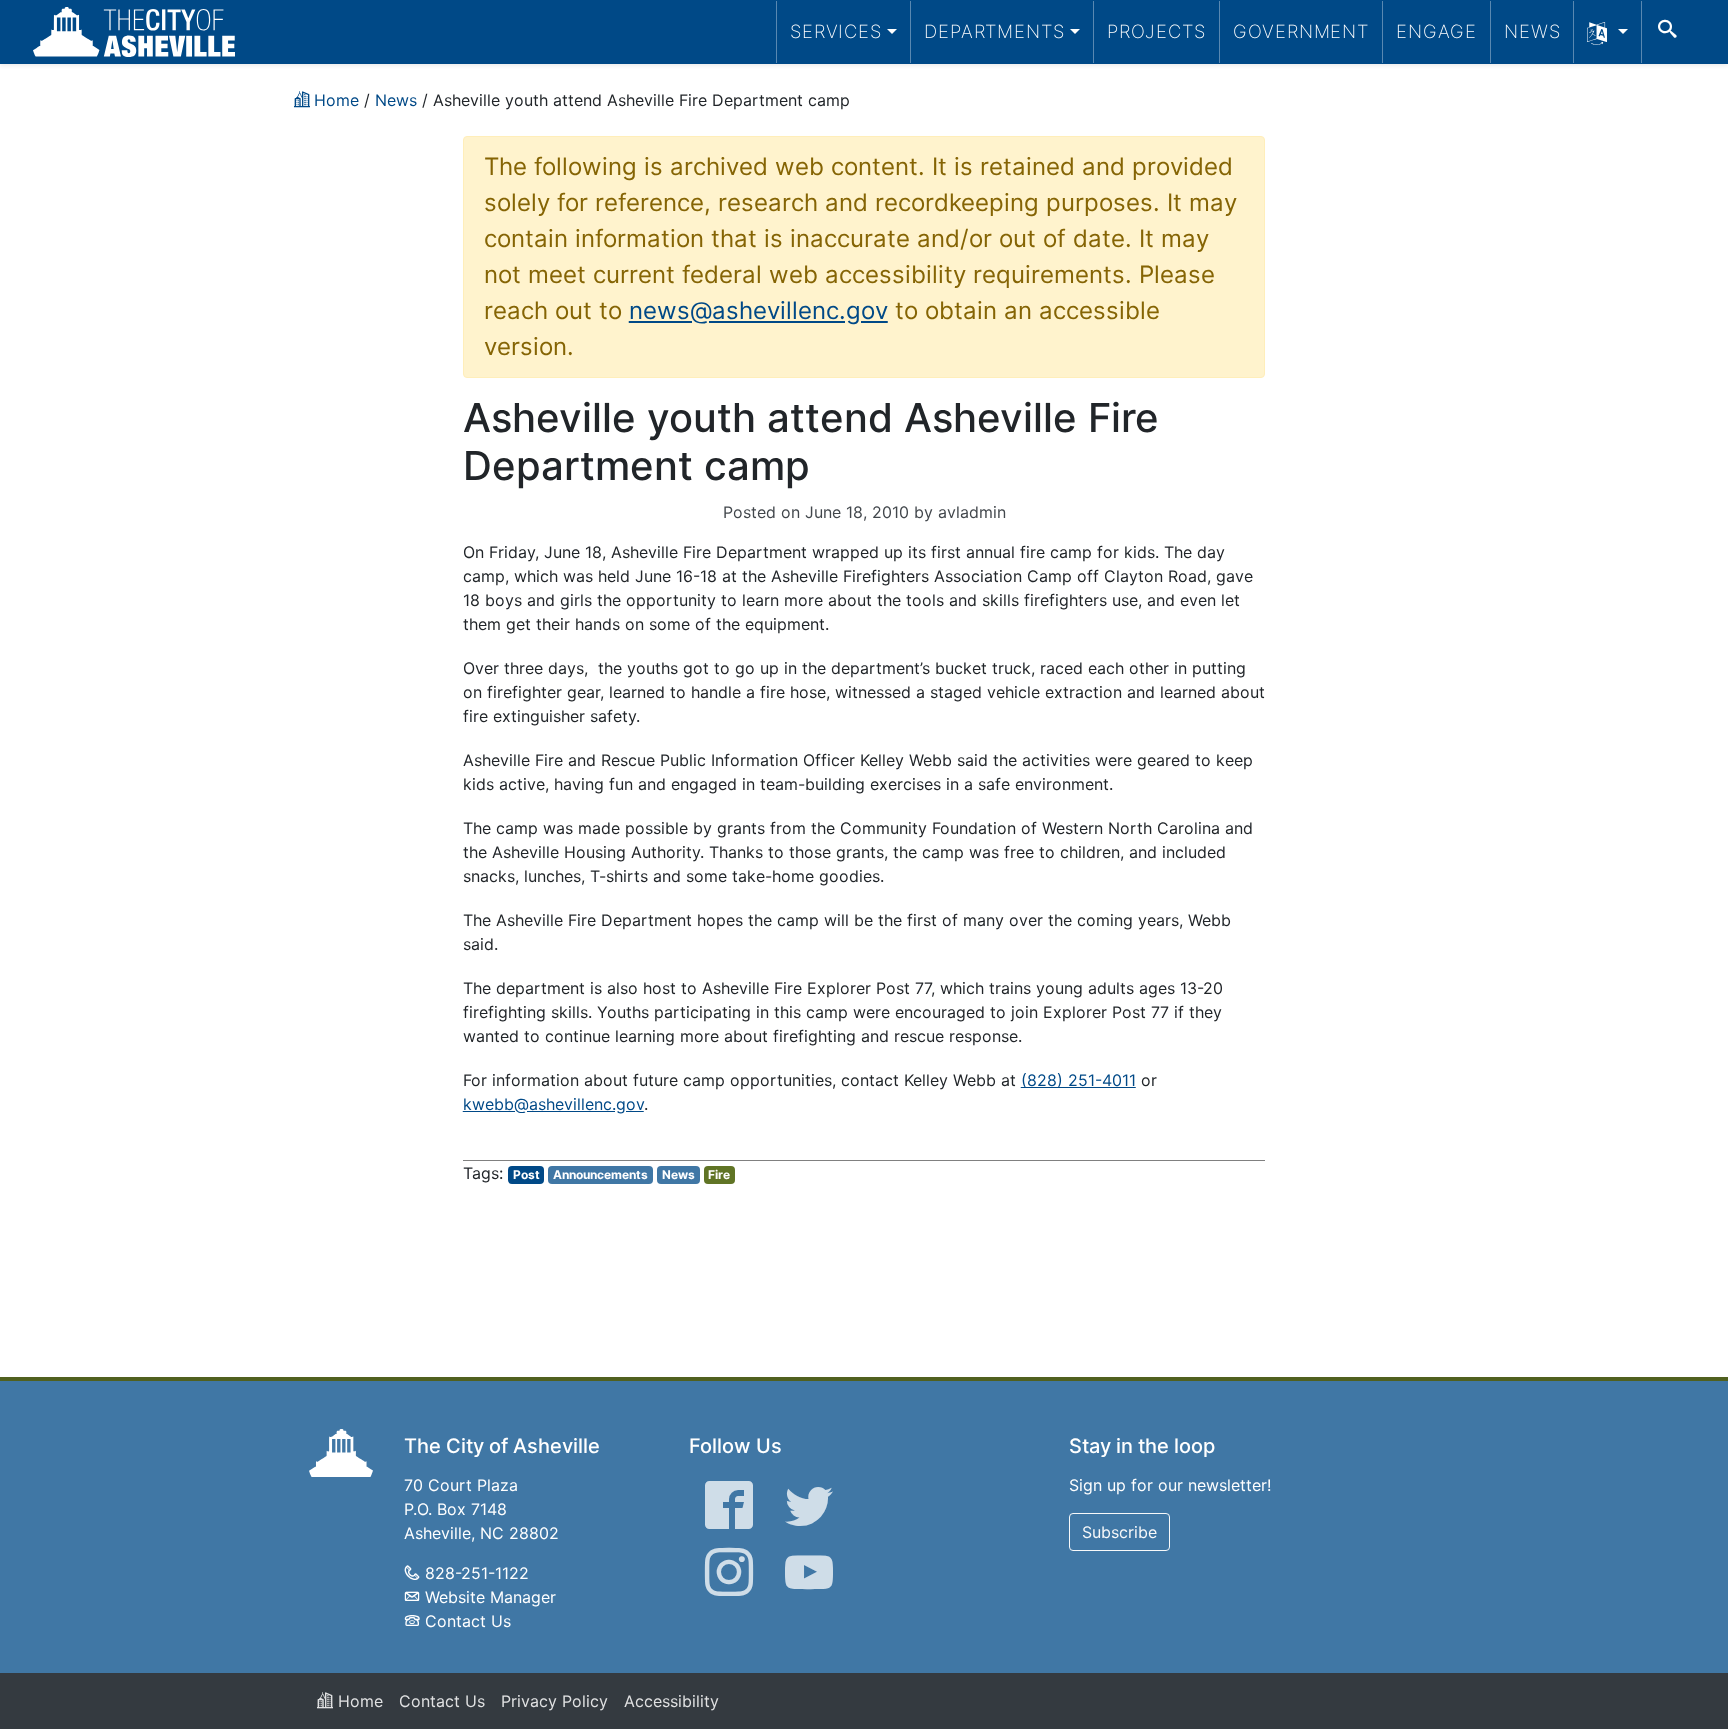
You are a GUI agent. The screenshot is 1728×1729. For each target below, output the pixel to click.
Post (526, 1174)
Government (1301, 31)
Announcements (600, 1174)
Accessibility (671, 1701)
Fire (719, 1174)
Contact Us (468, 1621)
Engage (1436, 31)
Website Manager (490, 1597)
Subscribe (1119, 1532)
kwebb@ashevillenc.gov (553, 1104)
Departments (994, 31)
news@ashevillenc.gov (758, 310)
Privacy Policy (554, 1701)
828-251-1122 (477, 1573)
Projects (1156, 31)
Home (358, 1701)
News (1532, 31)
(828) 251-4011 (1078, 1080)
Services (836, 31)
